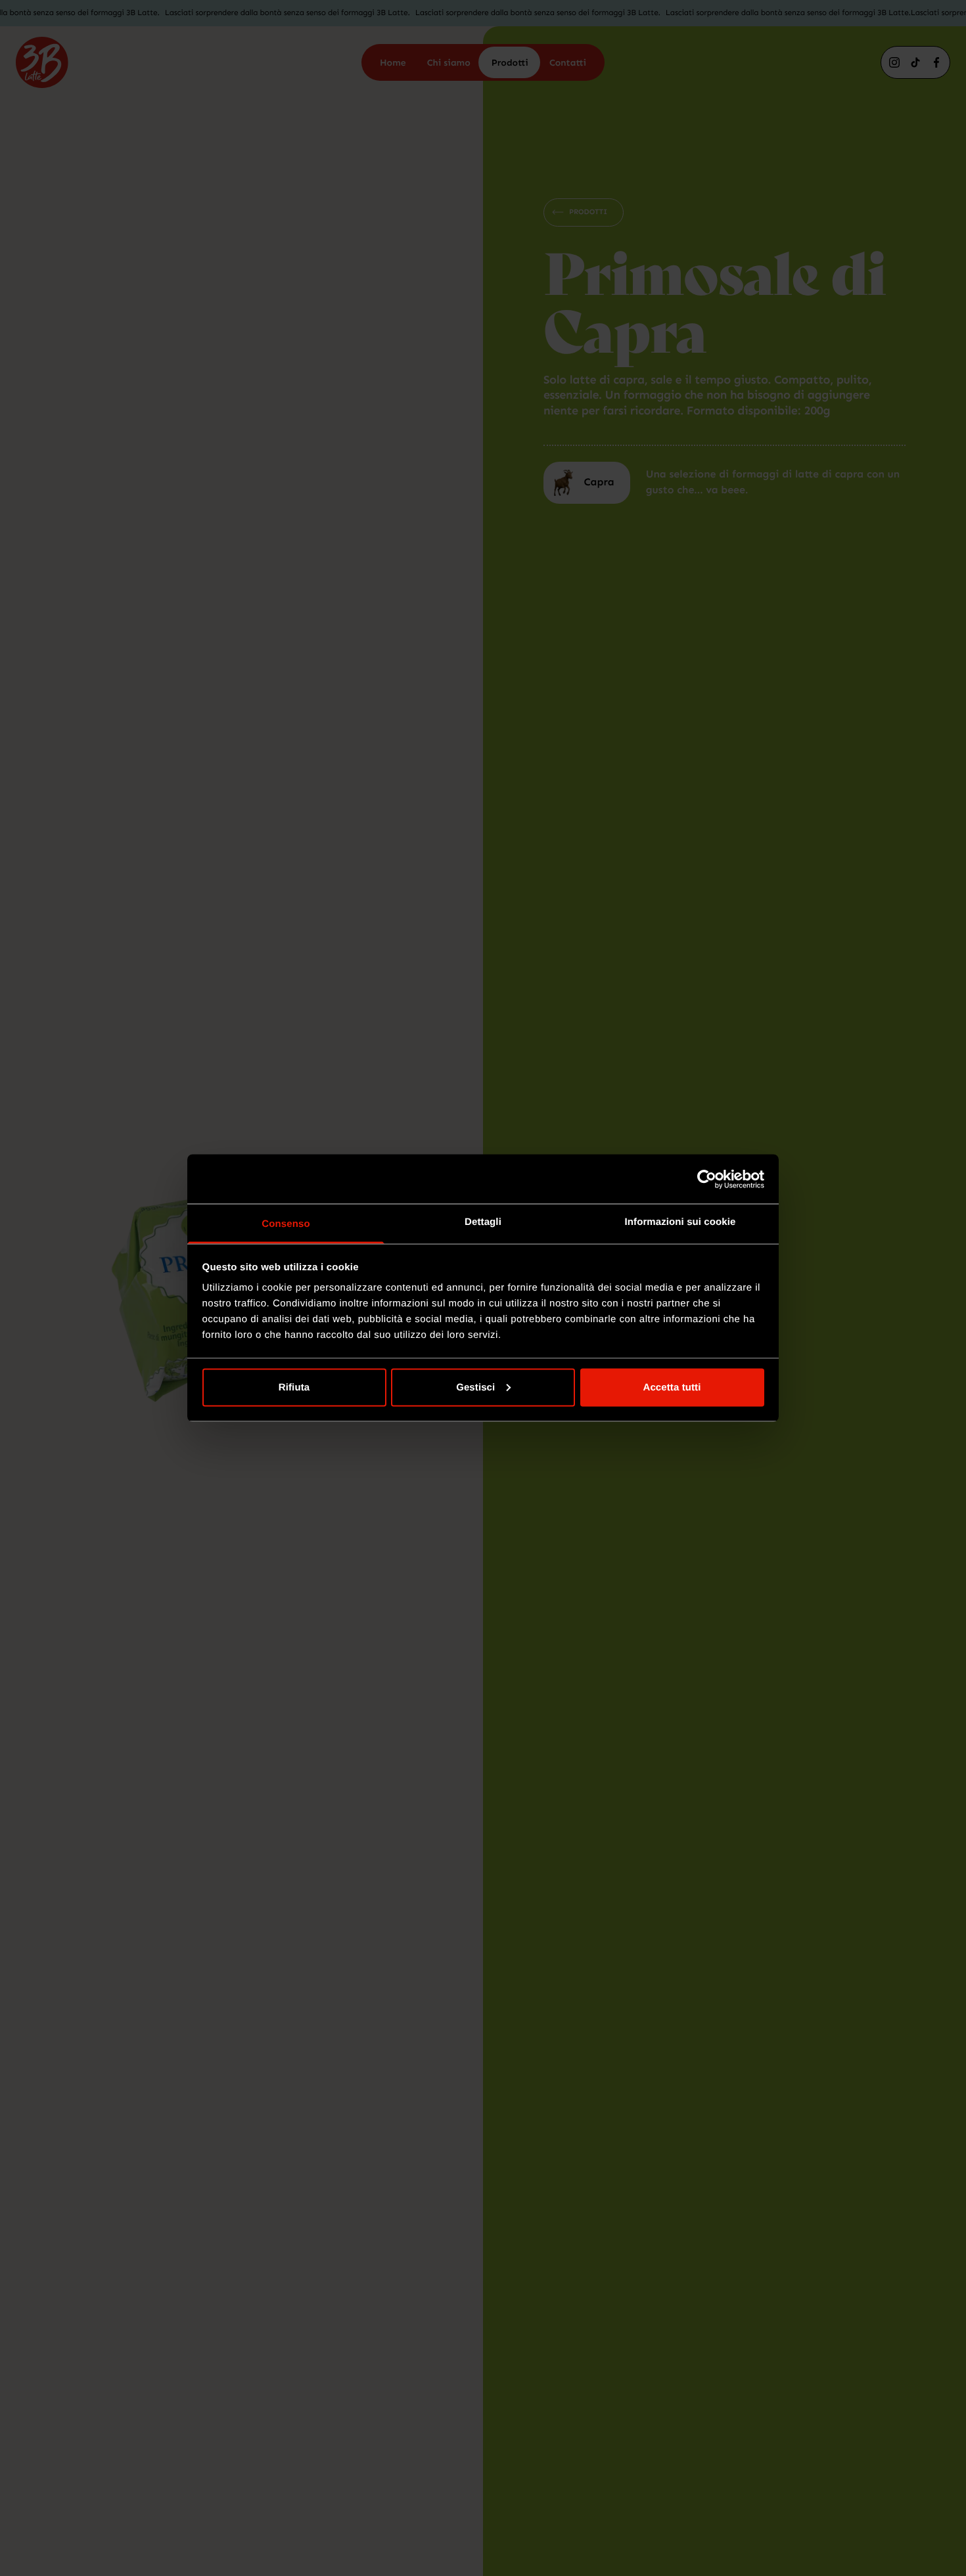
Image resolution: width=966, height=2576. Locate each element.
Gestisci (475, 1387)
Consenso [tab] (286, 1224)
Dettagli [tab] (483, 1222)
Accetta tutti (672, 1387)
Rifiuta (294, 1387)
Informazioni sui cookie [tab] (680, 1222)
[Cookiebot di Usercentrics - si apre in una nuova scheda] (707, 1179)
